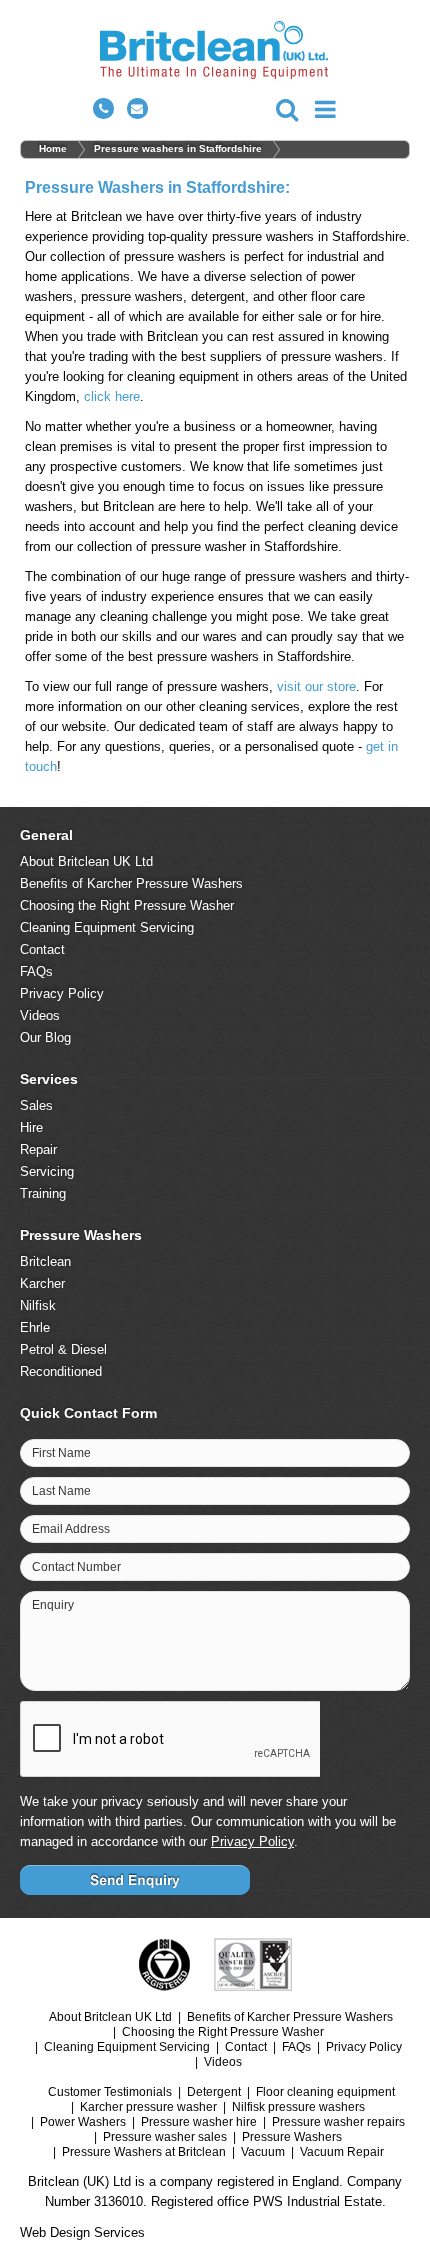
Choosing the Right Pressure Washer (127, 905)
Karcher (42, 1283)
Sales (36, 1105)
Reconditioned (61, 1371)
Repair (38, 1149)
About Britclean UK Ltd (86, 861)
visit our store (316, 686)
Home (53, 148)
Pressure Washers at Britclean (144, 2152)
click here (112, 396)
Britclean (45, 1261)
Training (43, 1193)
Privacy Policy (62, 993)
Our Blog (45, 1037)
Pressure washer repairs (338, 2122)
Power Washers (83, 2122)
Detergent (214, 2092)
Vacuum (263, 2152)
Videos (40, 1015)
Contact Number (76, 1567)
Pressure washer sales (165, 2137)
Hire (31, 1127)
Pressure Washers (292, 2137)
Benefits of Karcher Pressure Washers (131, 883)
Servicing (47, 1171)
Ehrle (35, 1327)
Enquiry (53, 1605)
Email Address (71, 1529)
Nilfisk (38, 1305)
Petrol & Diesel (63, 1349)
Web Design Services (82, 2232)
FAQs (36, 971)
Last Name (61, 1491)
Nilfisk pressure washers (298, 2107)
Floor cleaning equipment (325, 2092)
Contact (42, 949)
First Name (61, 1453)
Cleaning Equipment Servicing (107, 927)
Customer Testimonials (110, 2092)
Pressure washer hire (199, 2122)
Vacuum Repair (342, 2152)
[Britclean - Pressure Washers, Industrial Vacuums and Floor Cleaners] (215, 53)
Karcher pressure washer (148, 2107)
